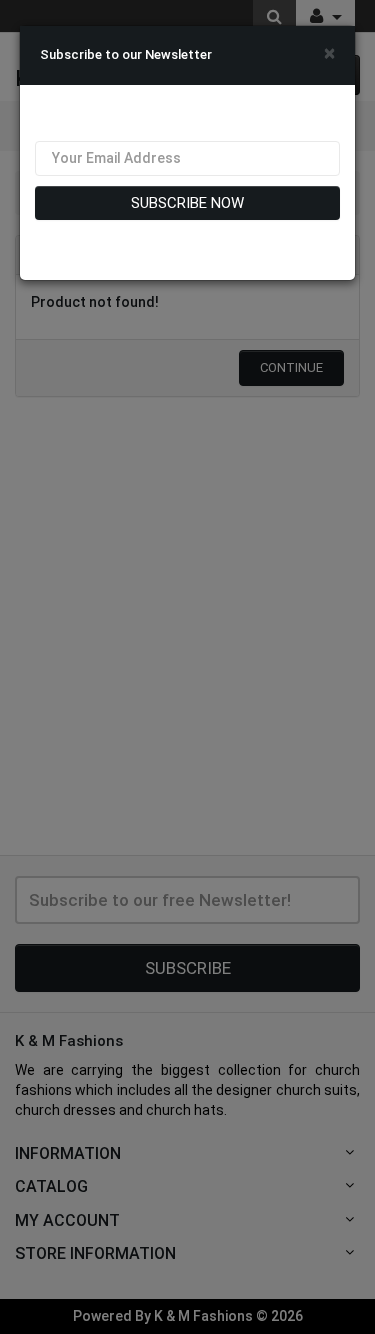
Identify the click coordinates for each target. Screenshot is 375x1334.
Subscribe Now (187, 203)
